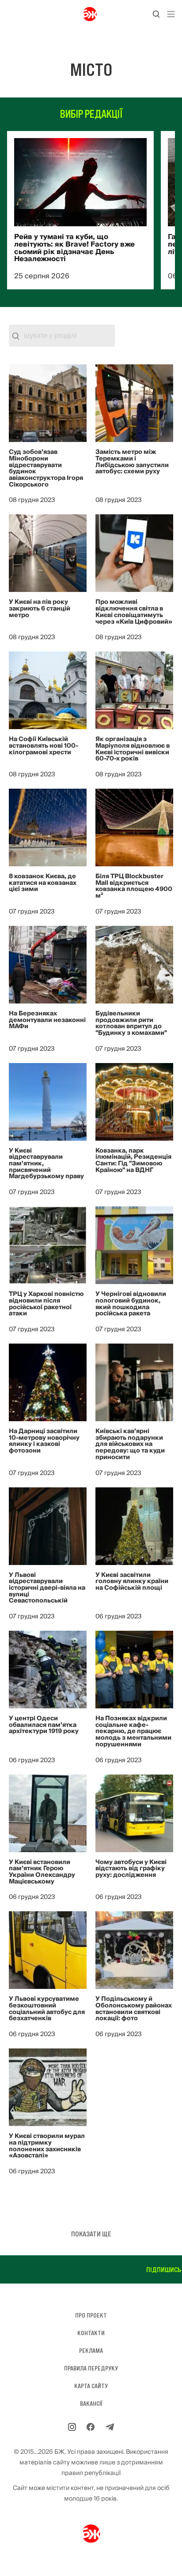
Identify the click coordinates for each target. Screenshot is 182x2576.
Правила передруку (91, 2368)
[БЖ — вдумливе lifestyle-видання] (91, 14)
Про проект (91, 2315)
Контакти (91, 2333)
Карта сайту (91, 2386)
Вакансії (91, 2404)
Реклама (91, 2351)
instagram (158, 2269)
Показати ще (91, 2234)
